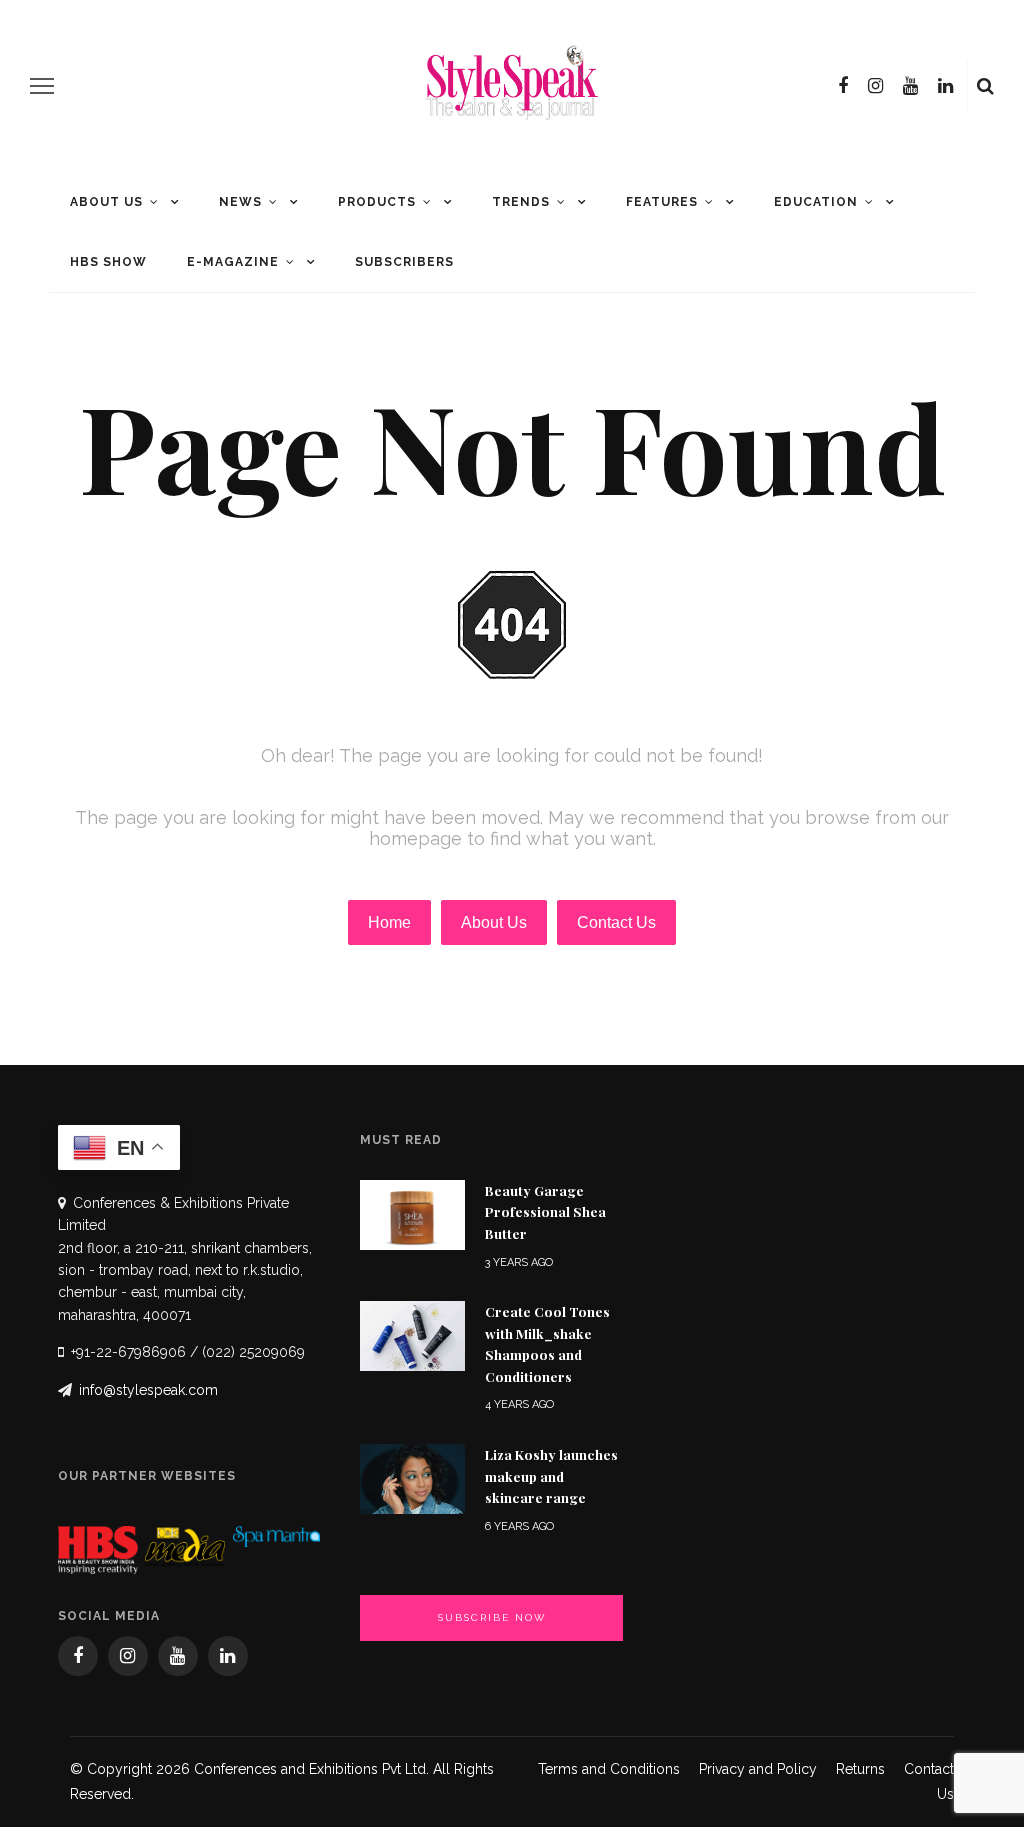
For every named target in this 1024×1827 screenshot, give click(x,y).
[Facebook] (843, 86)
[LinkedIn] (945, 86)
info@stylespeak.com (148, 1390)
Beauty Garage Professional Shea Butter (545, 1211)
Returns (860, 1769)
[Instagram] (875, 86)
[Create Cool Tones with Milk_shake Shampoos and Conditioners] (412, 1334)
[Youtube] (910, 86)
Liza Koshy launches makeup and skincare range (551, 1475)
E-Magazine (233, 262)
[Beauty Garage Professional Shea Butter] (412, 1213)
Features (662, 202)
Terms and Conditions (609, 1769)
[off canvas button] (42, 86)
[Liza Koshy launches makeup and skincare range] (412, 1477)
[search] (985, 86)
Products (377, 202)
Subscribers (404, 262)
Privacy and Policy (758, 1769)
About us (106, 202)
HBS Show (108, 262)
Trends (521, 202)
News (240, 202)
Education (816, 202)
